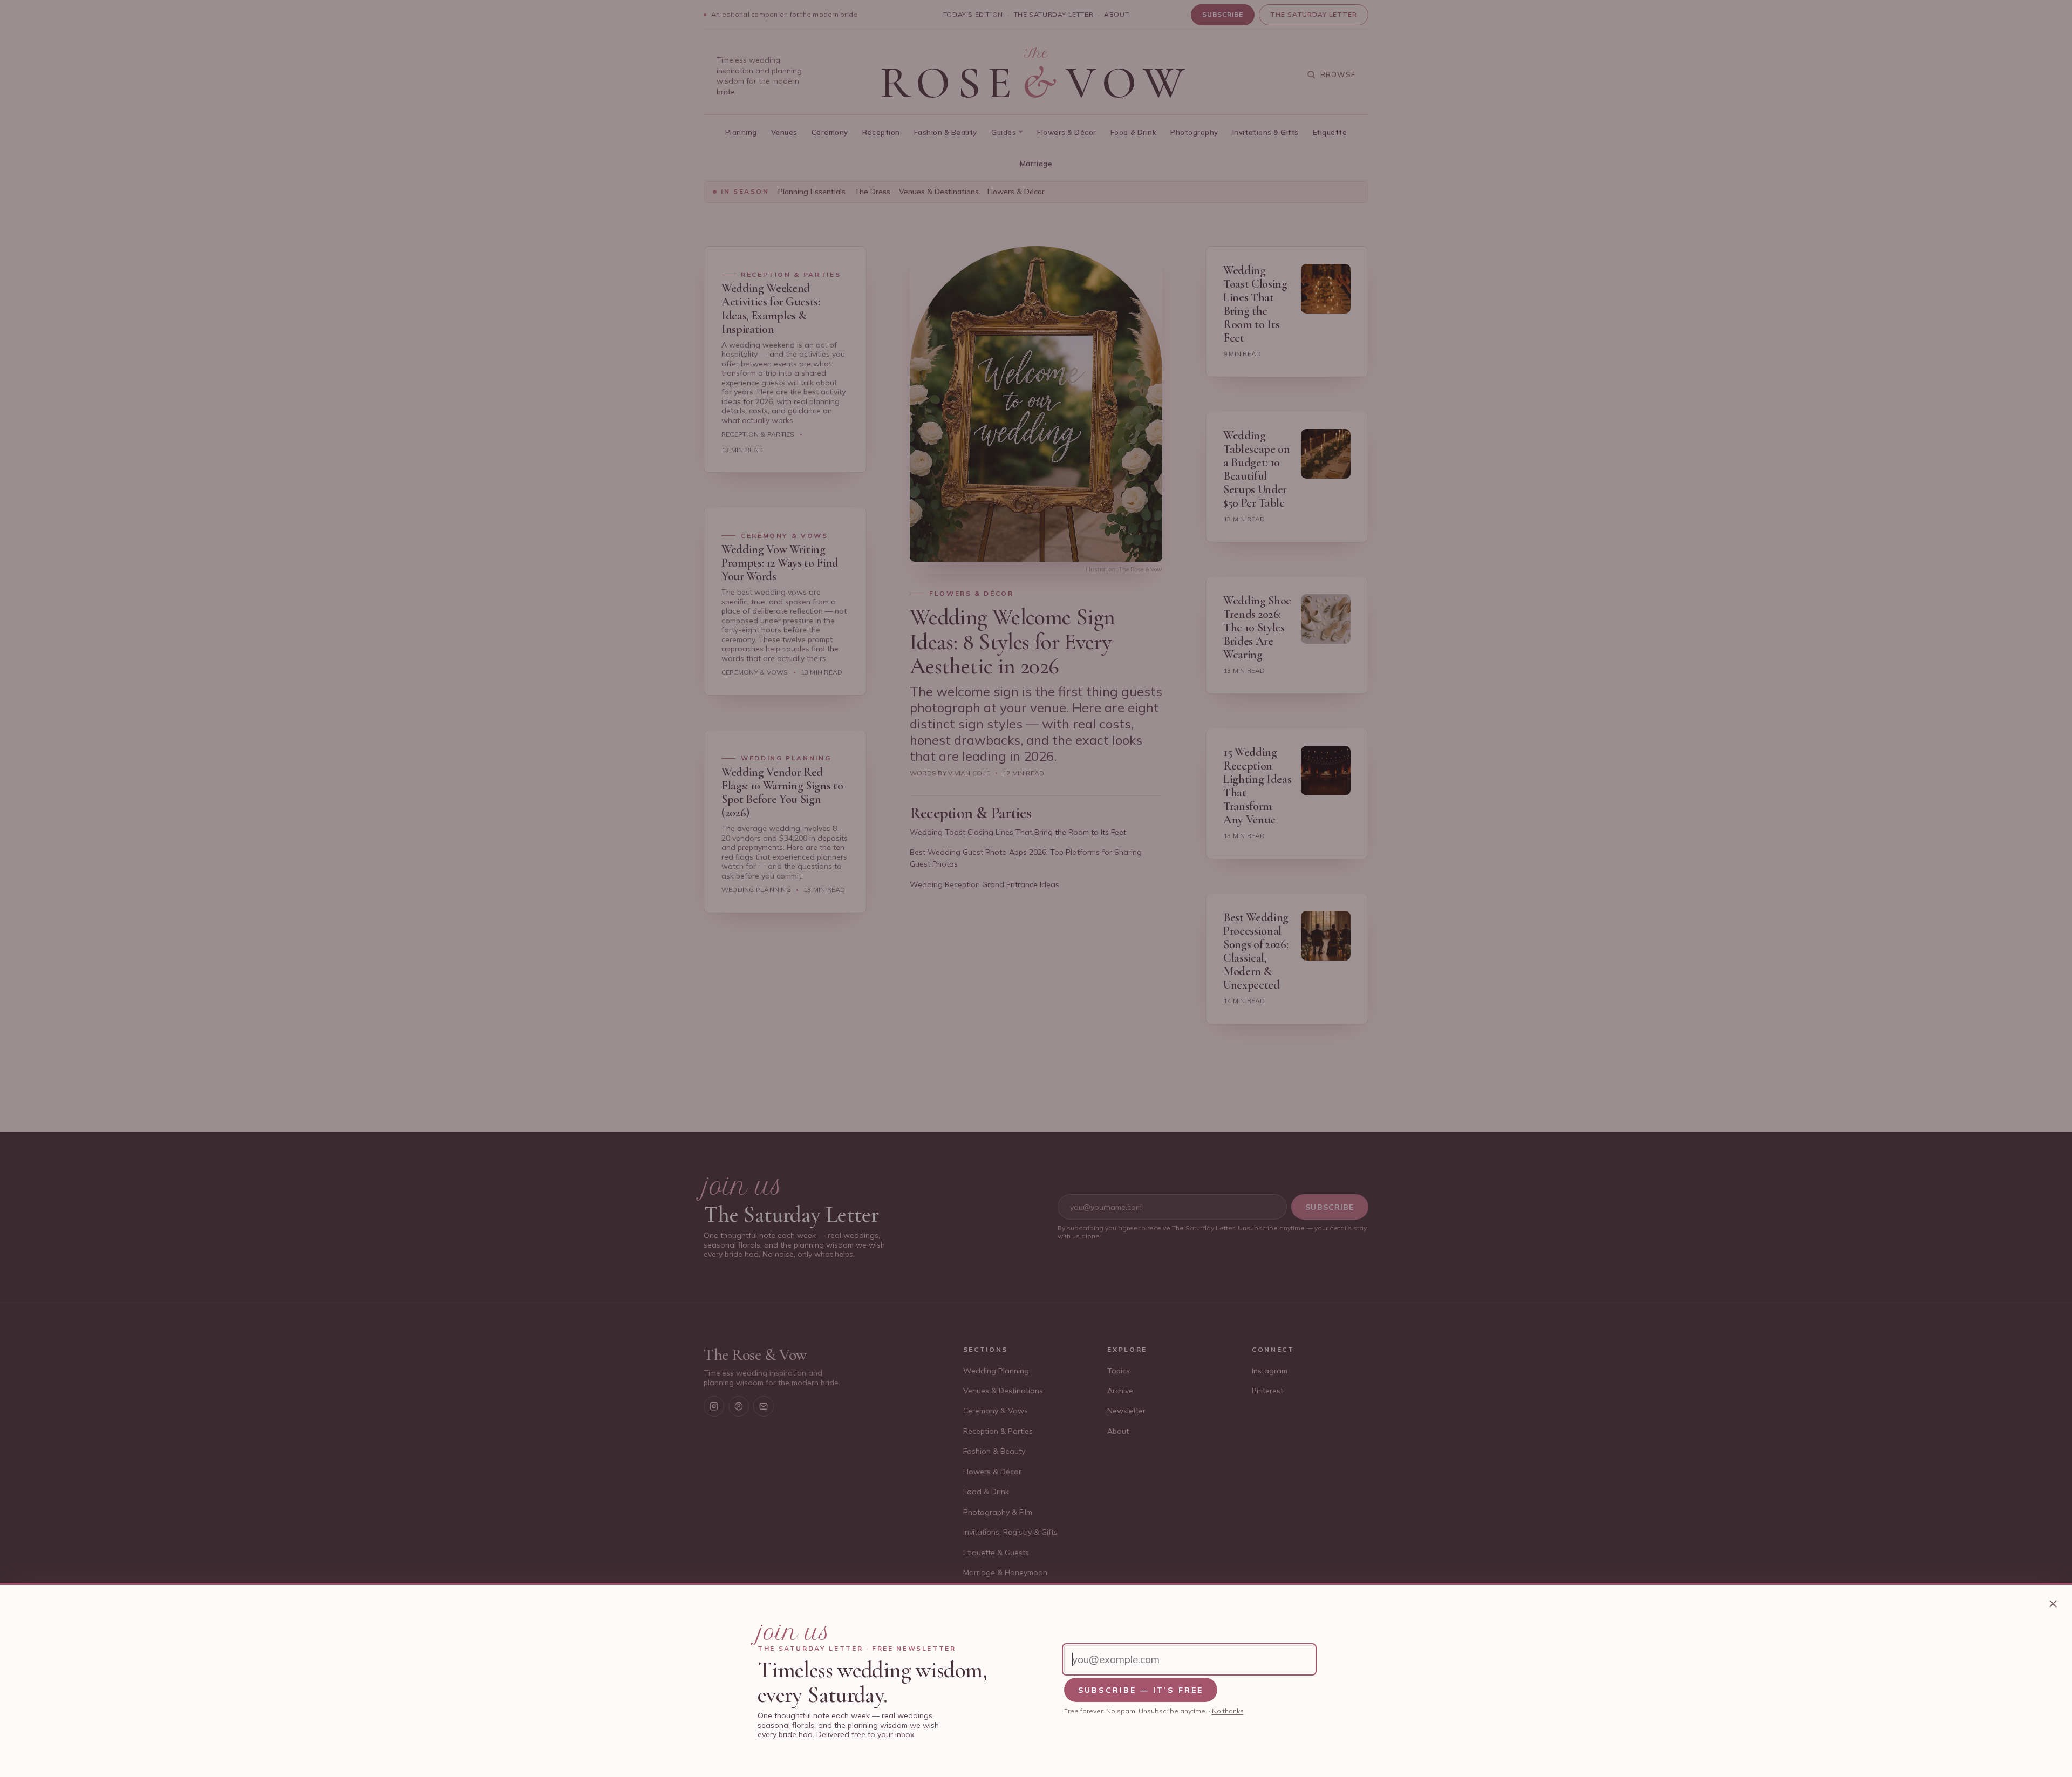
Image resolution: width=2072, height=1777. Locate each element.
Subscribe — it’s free (1141, 1690)
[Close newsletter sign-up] (2053, 1604)
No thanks (1228, 1711)
